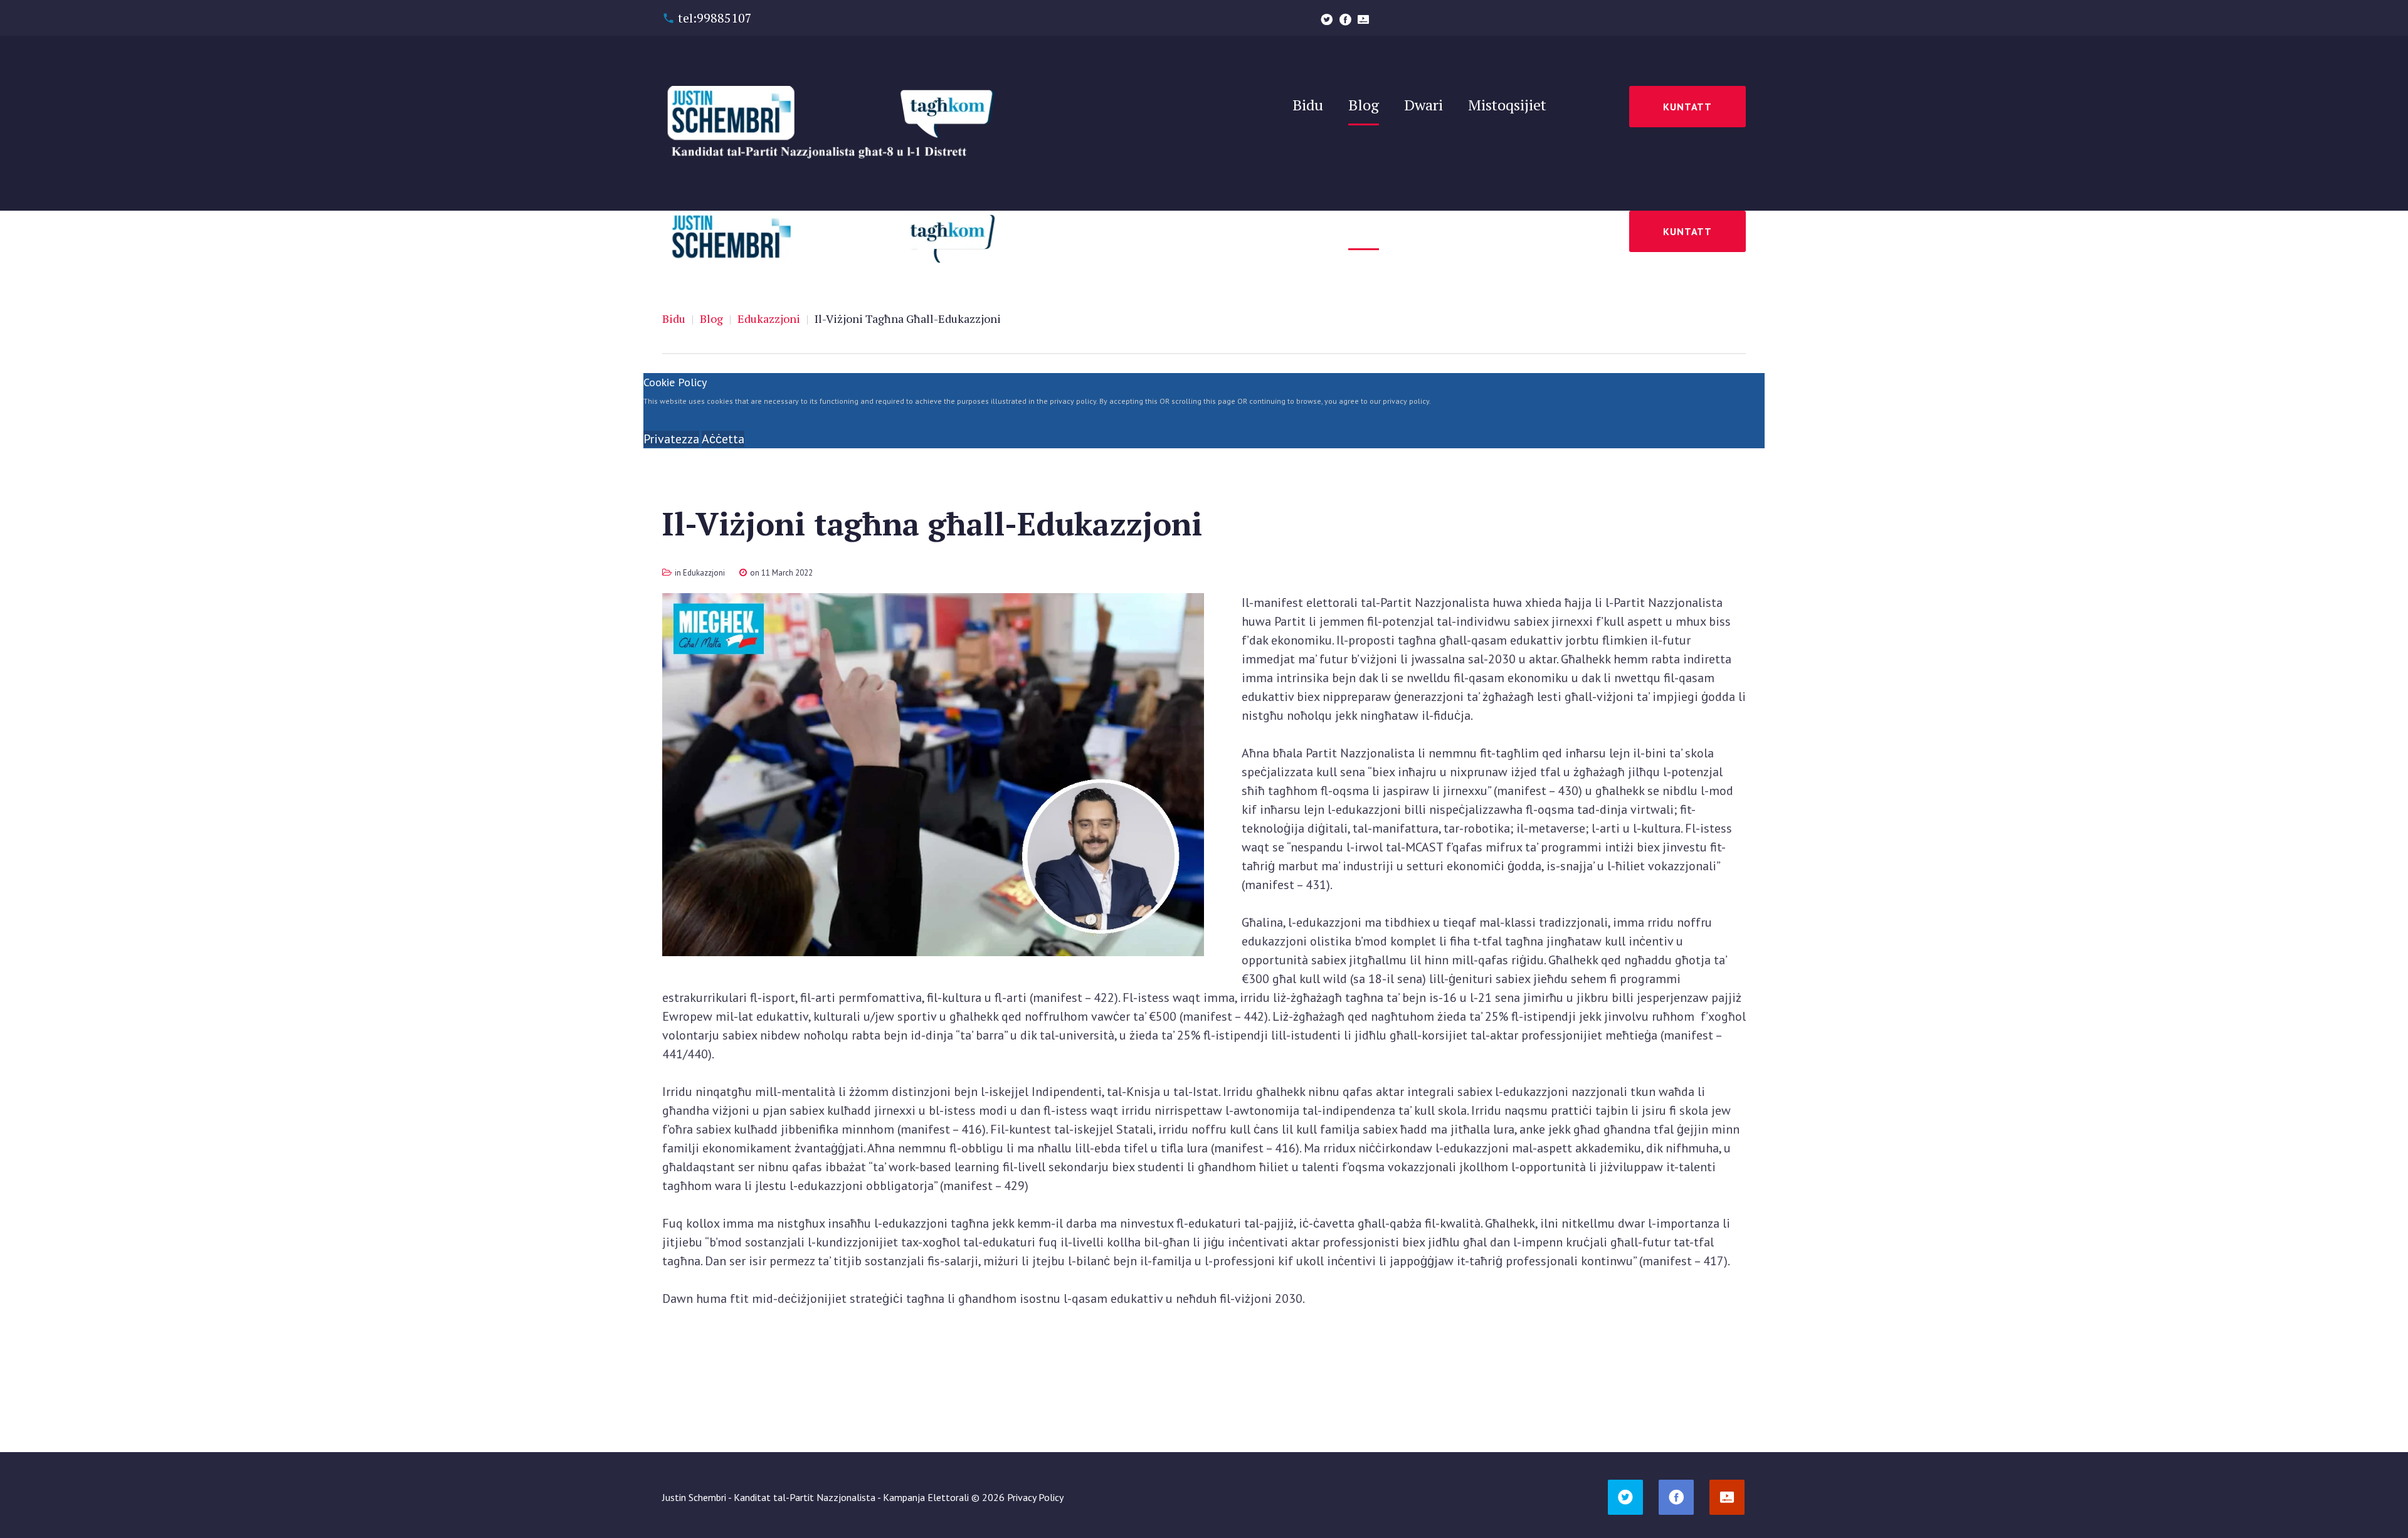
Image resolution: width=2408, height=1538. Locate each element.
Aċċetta (723, 439)
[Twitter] (1327, 19)
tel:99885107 (715, 18)
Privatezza (671, 439)
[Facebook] (1345, 19)
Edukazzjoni (769, 319)
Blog (711, 319)
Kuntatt (1687, 107)
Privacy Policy (1035, 1497)
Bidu (674, 319)
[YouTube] (1363, 19)
